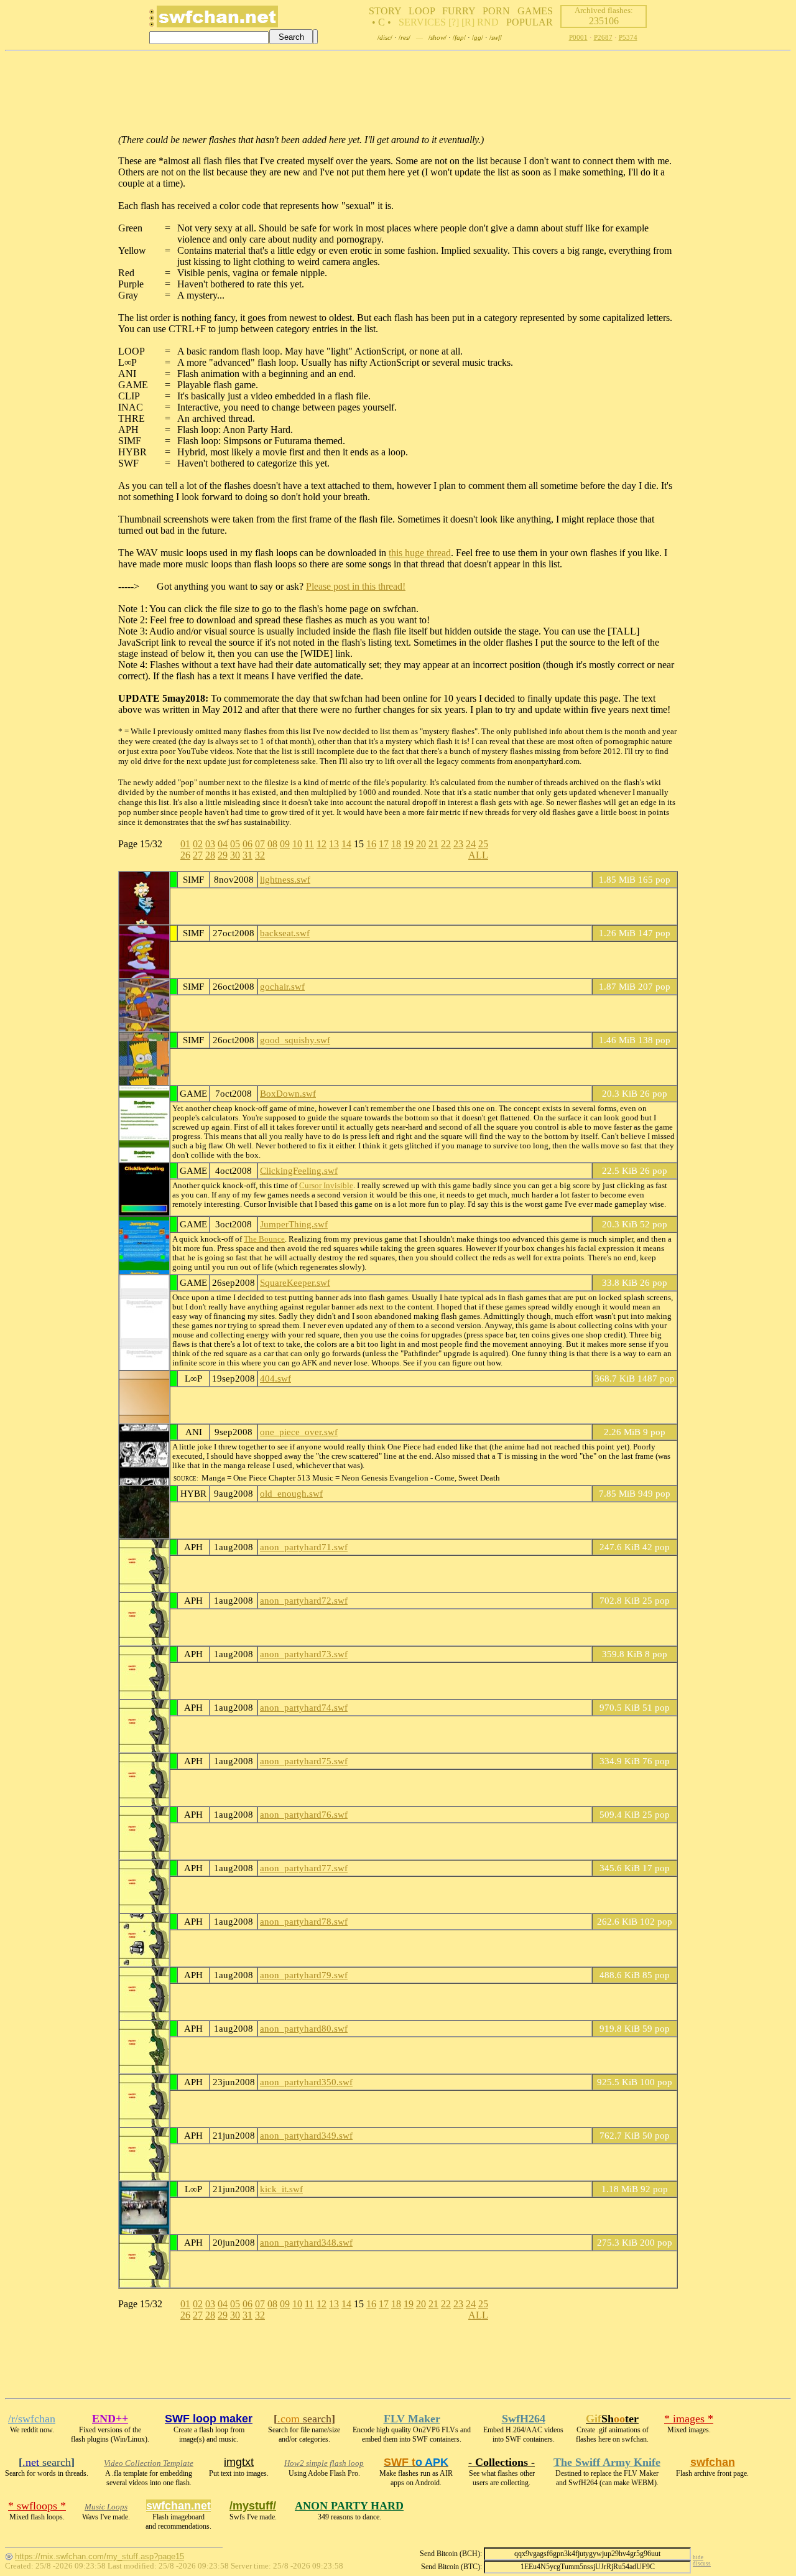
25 (483, 844)
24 (471, 844)
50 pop (656, 2135)
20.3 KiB (620, 1093)
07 (260, 844)
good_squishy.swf (295, 1040)
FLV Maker (412, 2419)
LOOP (422, 11)
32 (260, 855)
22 (446, 844)
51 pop (656, 1707)
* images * (689, 2419)
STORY (385, 11)
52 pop (654, 1224)
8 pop (656, 1654)
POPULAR (530, 22)
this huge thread (420, 553)
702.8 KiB (620, 1600)
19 (409, 844)
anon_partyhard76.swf (304, 1814)
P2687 (603, 37)
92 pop (654, 2189)
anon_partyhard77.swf (304, 1868)
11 (309, 844)
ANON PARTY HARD (349, 2506)
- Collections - (502, 2462)
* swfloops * (37, 2506)
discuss (702, 2564)
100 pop (656, 2082)
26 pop (654, 1093)
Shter (612, 2419)
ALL (478, 855)
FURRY (459, 11)
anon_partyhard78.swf (304, 1921)
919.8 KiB (620, 2028)
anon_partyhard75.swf (304, 1761)
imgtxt (239, 2462)
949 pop (654, 1493)
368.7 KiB (615, 1378)
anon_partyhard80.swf (304, 2028)
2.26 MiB (622, 1432)
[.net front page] (152, 21)
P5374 (628, 37)
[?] (454, 22)
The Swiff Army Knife (607, 2462)
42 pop (656, 1547)
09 (285, 844)
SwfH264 (524, 2419)
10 (297, 844)
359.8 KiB (622, 1654)
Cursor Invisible (326, 1186)
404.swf (275, 1378)
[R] (468, 22)
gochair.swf (282, 986)
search (304, 2419)
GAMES (535, 11)
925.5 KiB (617, 2082)
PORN (496, 11)
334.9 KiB (620, 1761)
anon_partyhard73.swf (304, 1654)
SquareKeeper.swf (295, 1282)
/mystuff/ (253, 2506)
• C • (382, 22)
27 (198, 855)
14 (346, 844)
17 (384, 844)
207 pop (654, 986)
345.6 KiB (620, 1868)
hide (698, 2557)
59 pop (656, 2028)
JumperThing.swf (294, 1224)
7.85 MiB (617, 1493)
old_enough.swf (291, 1493)
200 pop (656, 2242)
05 (235, 844)
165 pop (654, 879)
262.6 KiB (617, 1921)
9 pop (654, 1432)
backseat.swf (285, 933)
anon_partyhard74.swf (304, 1707)
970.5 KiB (620, 1707)
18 (396, 844)
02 (198, 844)
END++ (110, 2419)
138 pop (654, 1040)
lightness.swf (285, 879)
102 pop (656, 1921)
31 (248, 855)
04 (223, 844)
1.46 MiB (617, 1040)
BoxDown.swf (288, 1093)
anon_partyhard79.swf (304, 1975)
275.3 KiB (617, 2242)
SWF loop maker (209, 2419)
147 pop (654, 933)
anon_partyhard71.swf (304, 1547)
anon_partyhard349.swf (306, 2135)
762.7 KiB (620, 2135)
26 (185, 855)
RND (488, 22)
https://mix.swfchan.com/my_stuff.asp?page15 (99, 2556)
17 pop (656, 1868)
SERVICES (422, 22)
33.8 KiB (620, 1282)
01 (185, 844)
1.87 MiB (617, 986)
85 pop (656, 1975)
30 (235, 855)
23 (458, 844)
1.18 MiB (620, 2189)
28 (210, 855)
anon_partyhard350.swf (306, 2082)
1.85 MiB (617, 879)
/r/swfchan (32, 2419)
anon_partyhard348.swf (306, 2242)
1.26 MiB (617, 933)
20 (421, 844)
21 (433, 844)
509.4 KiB (620, 1814)
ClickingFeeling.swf (299, 1170)
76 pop (656, 1761)
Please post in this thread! (356, 586)
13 (334, 844)
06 (248, 844)
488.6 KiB (620, 1975)
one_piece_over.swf (299, 1432)
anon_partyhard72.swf (304, 1600)
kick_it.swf (281, 2189)
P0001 (578, 37)
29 (223, 855)
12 (322, 844)
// (385, 37)
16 (371, 844)
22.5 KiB (620, 1170)
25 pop (656, 1600)
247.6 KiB (620, 1547)
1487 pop (656, 1378)
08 (272, 844)
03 (210, 844)
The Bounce (264, 1239)
